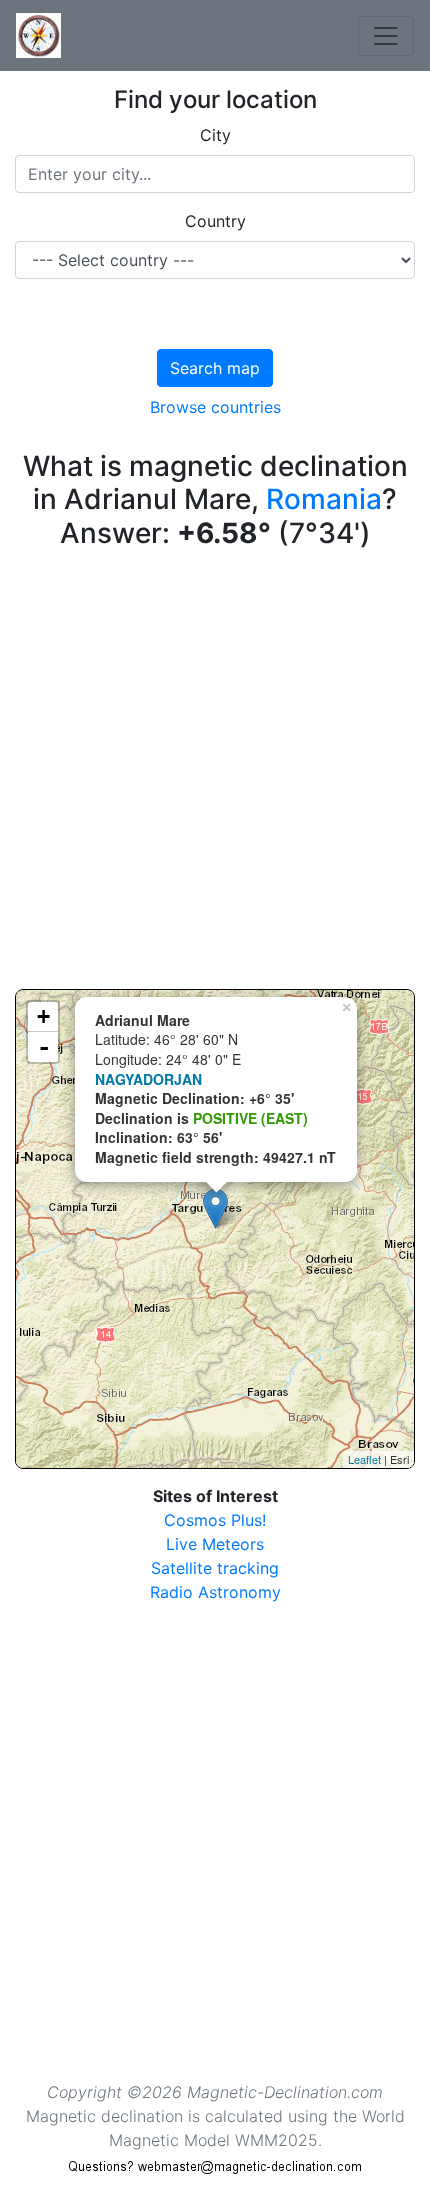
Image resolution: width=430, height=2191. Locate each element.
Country (215, 221)
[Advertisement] (215, 774)
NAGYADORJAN (148, 1079)
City (215, 135)
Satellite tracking (215, 1568)
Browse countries (215, 407)
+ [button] (43, 1016)
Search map (215, 368)
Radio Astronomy (215, 1592)
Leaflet (364, 1459)
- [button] (44, 1047)
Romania (324, 499)
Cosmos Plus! (215, 1520)
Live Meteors (215, 1544)
